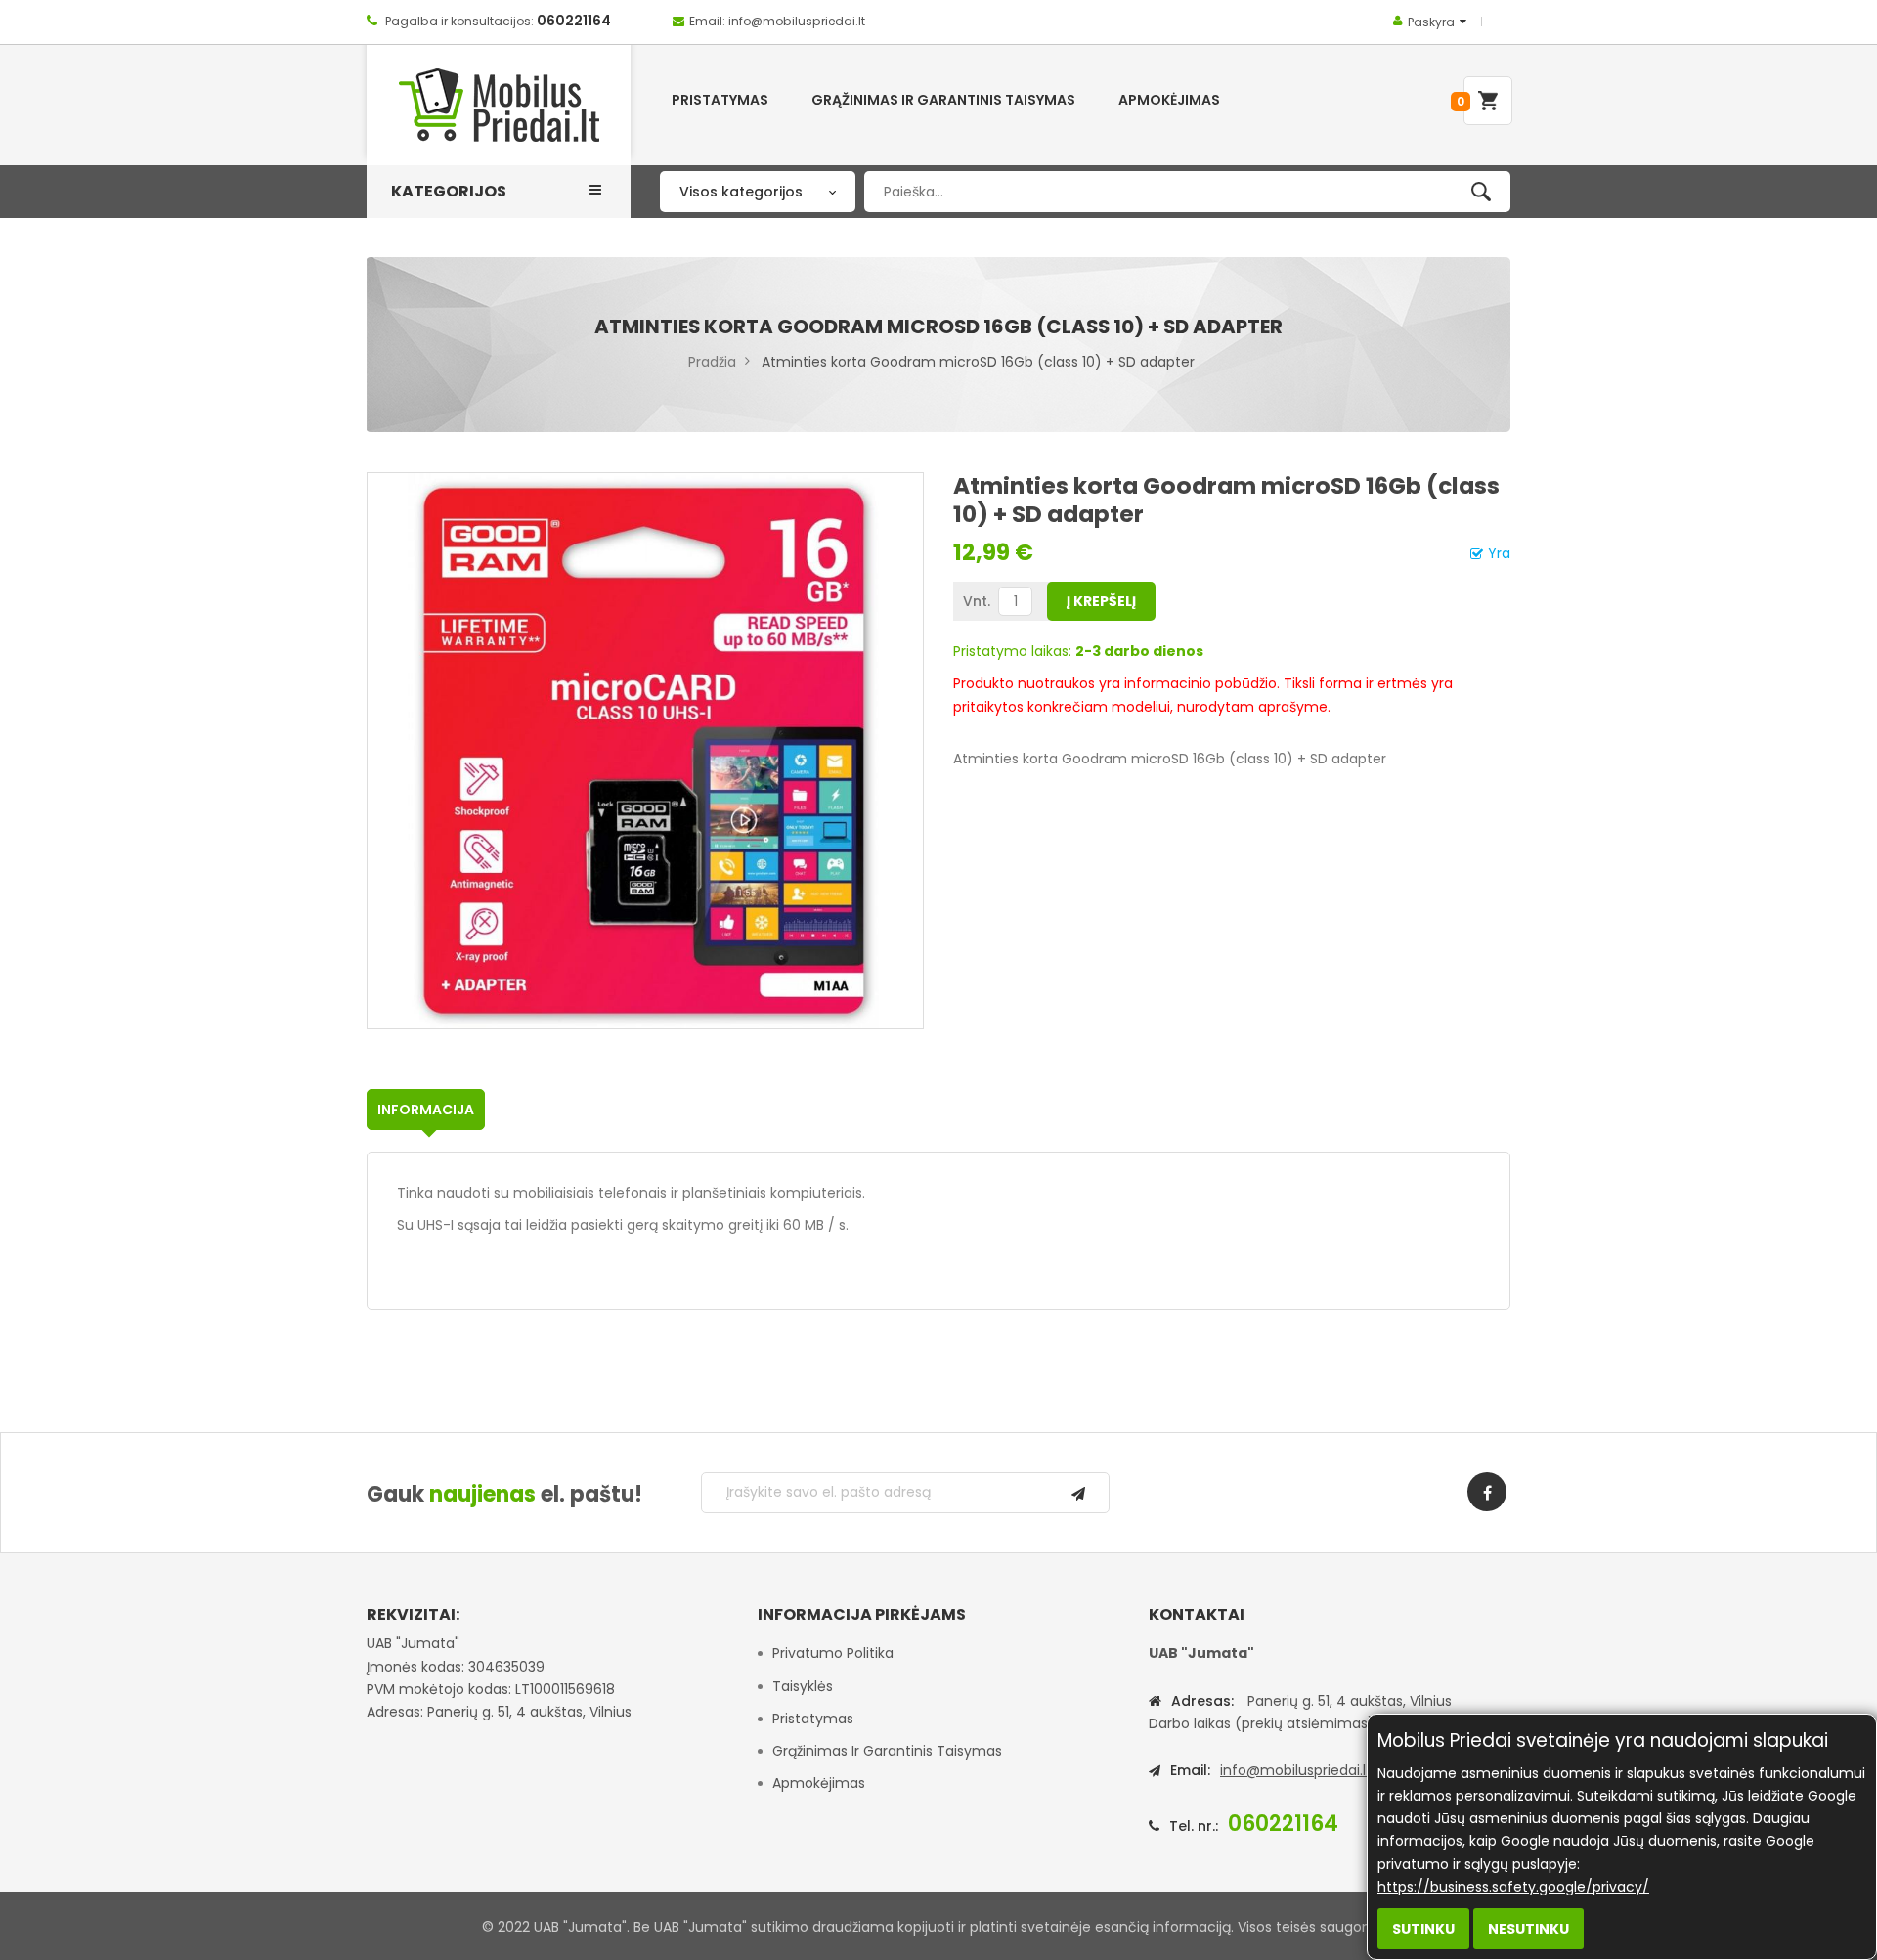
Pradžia (712, 362)
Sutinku (1423, 1929)
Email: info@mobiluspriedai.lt (777, 21)
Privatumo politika (833, 1653)
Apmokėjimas (819, 1783)
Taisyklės (803, 1686)
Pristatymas (813, 1719)
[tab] (426, 1110)
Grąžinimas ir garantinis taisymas (887, 1751)
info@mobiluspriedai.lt (1296, 1770)
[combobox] (1187, 192)
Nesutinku (1528, 1929)
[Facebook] (1487, 1492)
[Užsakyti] (1078, 1493)
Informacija (426, 1110)
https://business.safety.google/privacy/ (1513, 1887)
